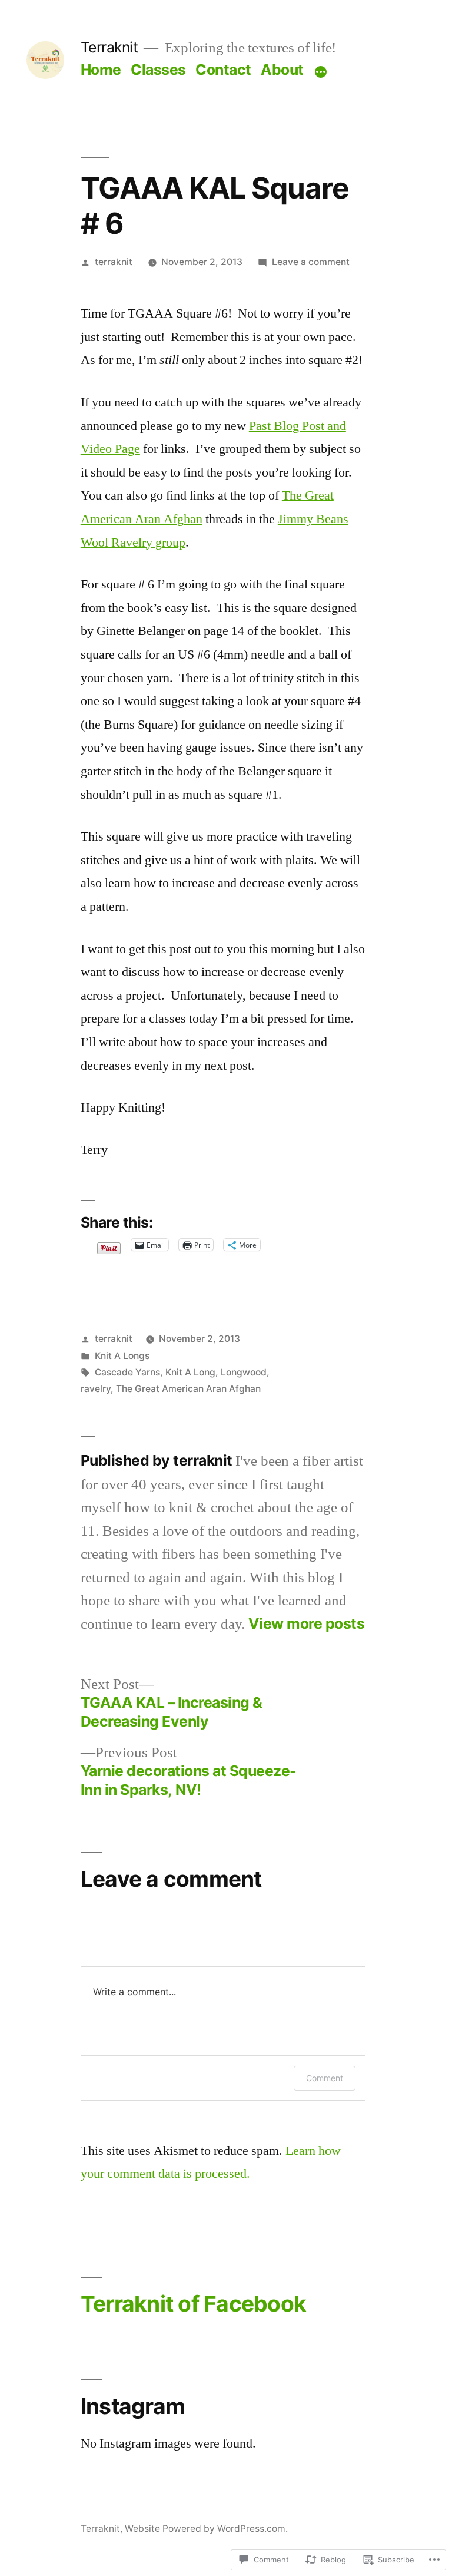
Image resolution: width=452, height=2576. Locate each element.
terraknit (114, 262)
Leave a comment (311, 262)
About (282, 70)
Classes (158, 70)
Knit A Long (190, 1372)
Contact (223, 70)
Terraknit (109, 47)
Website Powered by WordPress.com (205, 2529)
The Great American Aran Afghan (188, 1389)
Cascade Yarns (127, 1372)
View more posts (307, 1624)
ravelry (96, 1389)
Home (101, 70)
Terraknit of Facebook (193, 2304)
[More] (321, 72)
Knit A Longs (122, 1356)
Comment (325, 2078)
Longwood (244, 1372)
